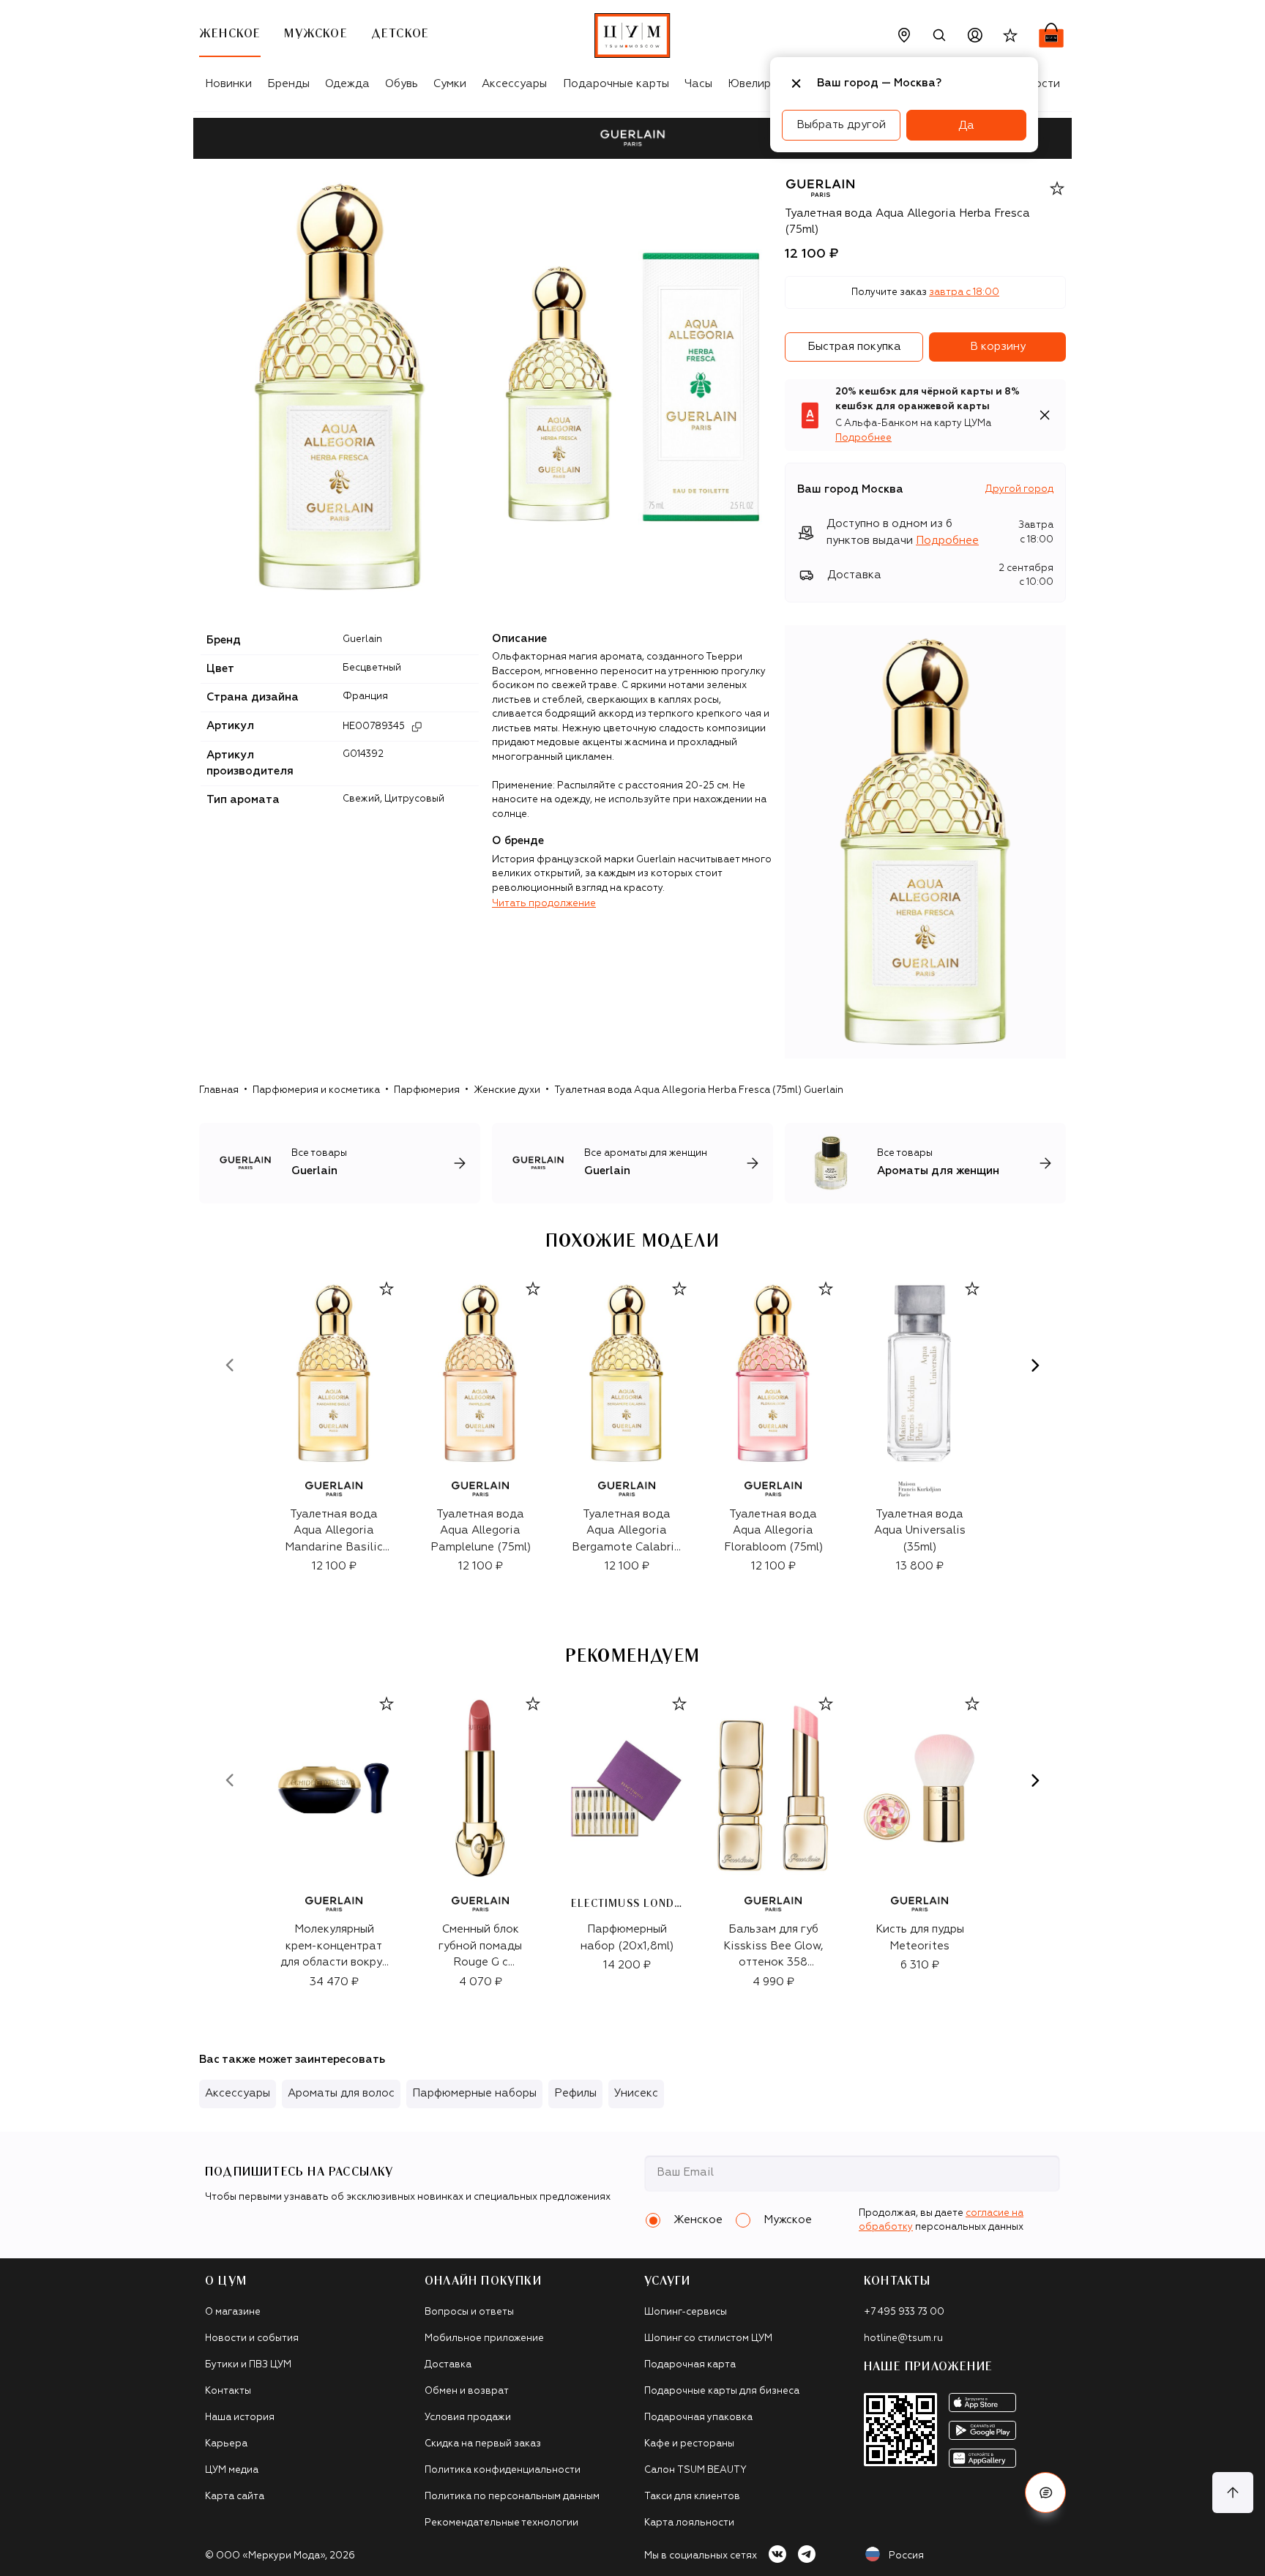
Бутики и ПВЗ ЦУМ (248, 2365)
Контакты (228, 2391)
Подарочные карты (616, 84)
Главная (219, 1090)
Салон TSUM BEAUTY (695, 2470)
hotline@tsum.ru (903, 2338)
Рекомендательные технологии (501, 2523)
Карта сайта (235, 2497)
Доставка (448, 2365)
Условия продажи (468, 2418)
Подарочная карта (690, 2365)
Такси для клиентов (692, 2497)
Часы (698, 84)
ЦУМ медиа (232, 2470)
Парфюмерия (427, 1090)
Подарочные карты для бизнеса (722, 2391)
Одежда (347, 84)
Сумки (450, 84)
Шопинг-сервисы (686, 2312)
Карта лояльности (689, 2523)
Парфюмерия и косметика (316, 1090)
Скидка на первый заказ (483, 2444)
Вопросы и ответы (469, 2312)
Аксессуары (514, 84)
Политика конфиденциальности (503, 2470)
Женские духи (507, 1090)
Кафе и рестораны (689, 2444)
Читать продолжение (544, 904)
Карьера (226, 2444)
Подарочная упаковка (698, 2418)
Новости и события (252, 2338)
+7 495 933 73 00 (904, 2312)
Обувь (402, 84)
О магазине (233, 2312)
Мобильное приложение (484, 2338)
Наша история (240, 2418)
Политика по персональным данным (512, 2497)
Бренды (288, 84)
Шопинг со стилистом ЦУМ (708, 2338)
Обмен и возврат (467, 2391)
